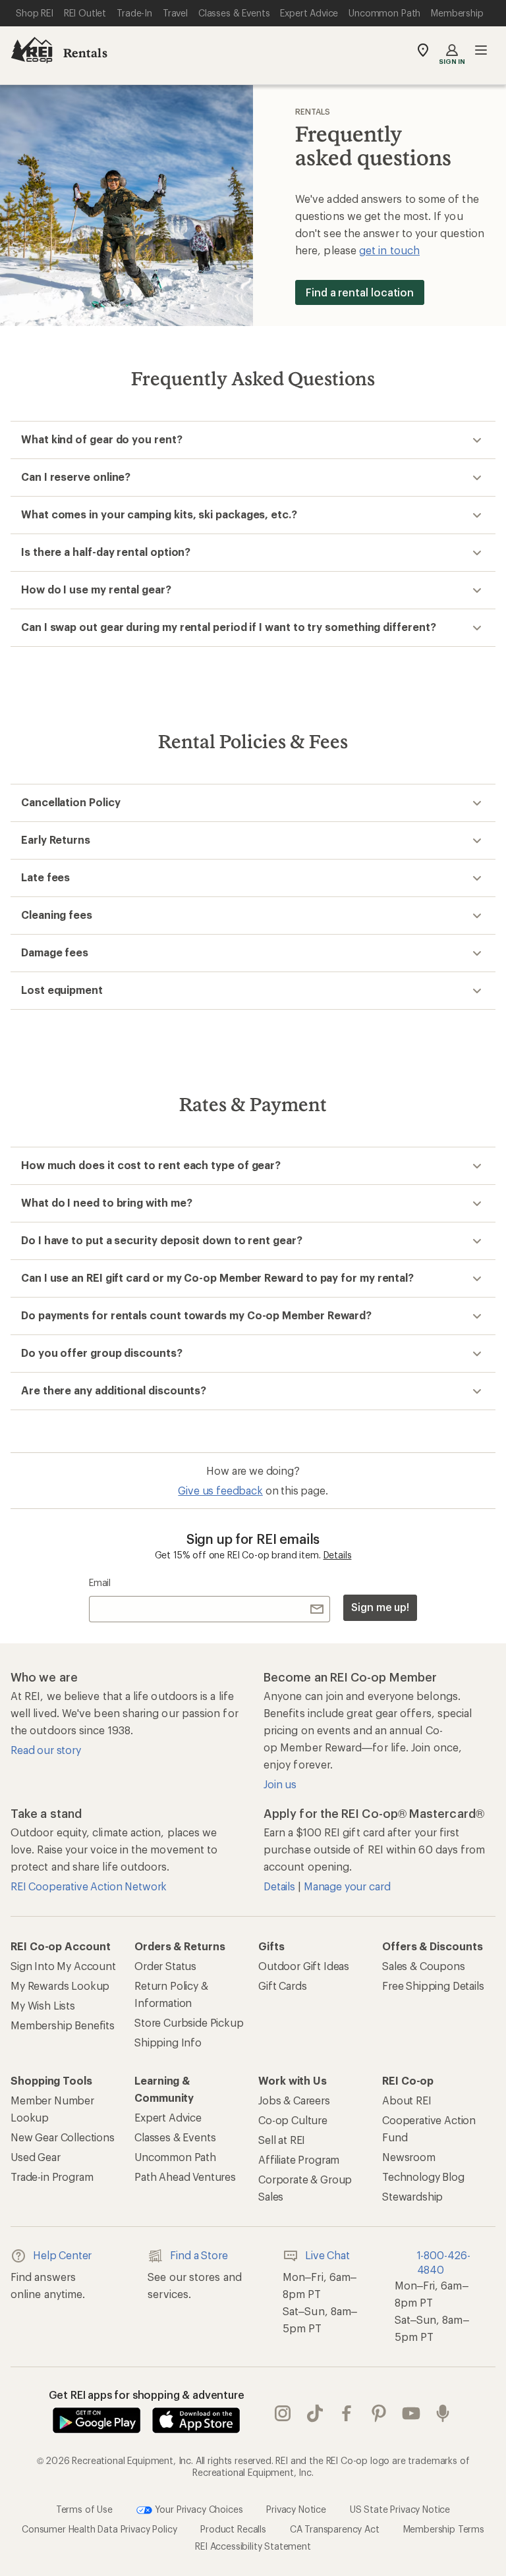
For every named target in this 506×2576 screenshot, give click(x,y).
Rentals (85, 53)
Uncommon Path (175, 2157)
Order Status (165, 1966)
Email (100, 1582)
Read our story (46, 1750)
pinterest (379, 2413)
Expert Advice (168, 2117)
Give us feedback (220, 1490)
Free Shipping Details (433, 1986)
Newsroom (409, 2157)
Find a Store (199, 2255)
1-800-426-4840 (444, 2262)
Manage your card (347, 1886)
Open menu (481, 50)
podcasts (443, 2413)
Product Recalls (233, 2529)
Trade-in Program (52, 2177)
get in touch (389, 250)
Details (338, 1555)
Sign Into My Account (63, 1966)
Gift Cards (282, 1986)
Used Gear (36, 2157)
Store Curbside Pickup (189, 2022)
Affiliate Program (299, 2159)
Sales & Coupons (424, 1966)
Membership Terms (444, 2529)
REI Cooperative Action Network (89, 1886)
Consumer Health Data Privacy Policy (99, 2529)
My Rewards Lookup (60, 1986)
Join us (280, 1784)
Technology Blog (423, 2177)
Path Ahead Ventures (185, 2177)
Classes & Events (175, 2137)
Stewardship (412, 2196)
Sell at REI (282, 2140)
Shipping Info (168, 2042)
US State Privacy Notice (400, 2509)
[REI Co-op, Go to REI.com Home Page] (32, 50)
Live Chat (327, 2255)
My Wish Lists (43, 2005)
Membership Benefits (63, 2025)
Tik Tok (315, 2413)
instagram (283, 2413)
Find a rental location (360, 292)
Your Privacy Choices (198, 2509)
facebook (347, 2413)
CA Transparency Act (335, 2529)
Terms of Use (84, 2509)
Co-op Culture (293, 2120)
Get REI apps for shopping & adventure (147, 2395)
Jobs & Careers (294, 2100)
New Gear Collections (63, 2137)
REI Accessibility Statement (253, 2546)
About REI (407, 2100)
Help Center (62, 2255)
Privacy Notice (296, 2509)
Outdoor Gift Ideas (304, 1966)
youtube (411, 2413)
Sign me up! (380, 1607)
